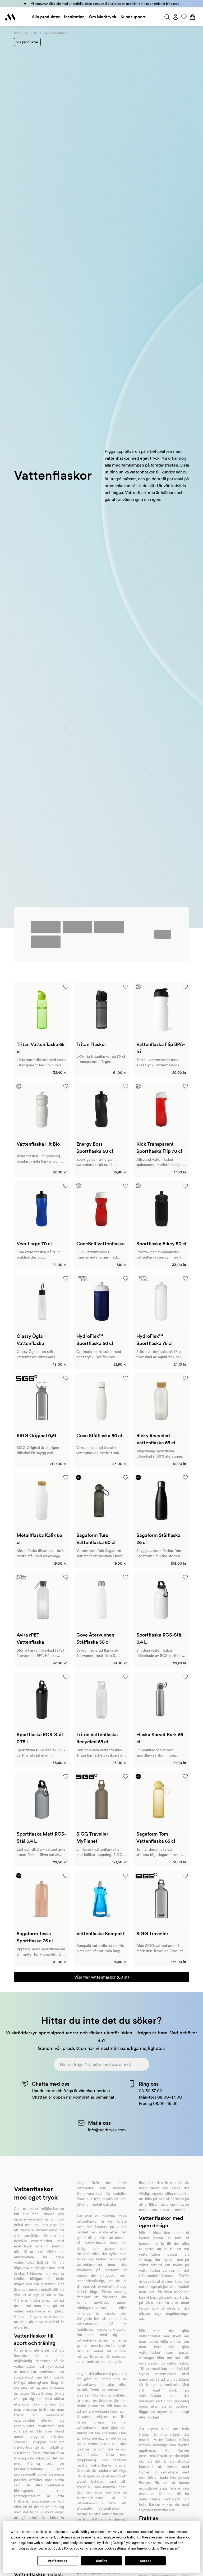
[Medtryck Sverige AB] (10, 17)
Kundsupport (133, 17)
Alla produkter (46, 17)
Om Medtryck (103, 17)
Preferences (57, 2561)
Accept (145, 2561)
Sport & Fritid (26, 33)
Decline (101, 2561)
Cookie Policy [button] (63, 2549)
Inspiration (74, 17)
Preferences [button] (170, 2549)
